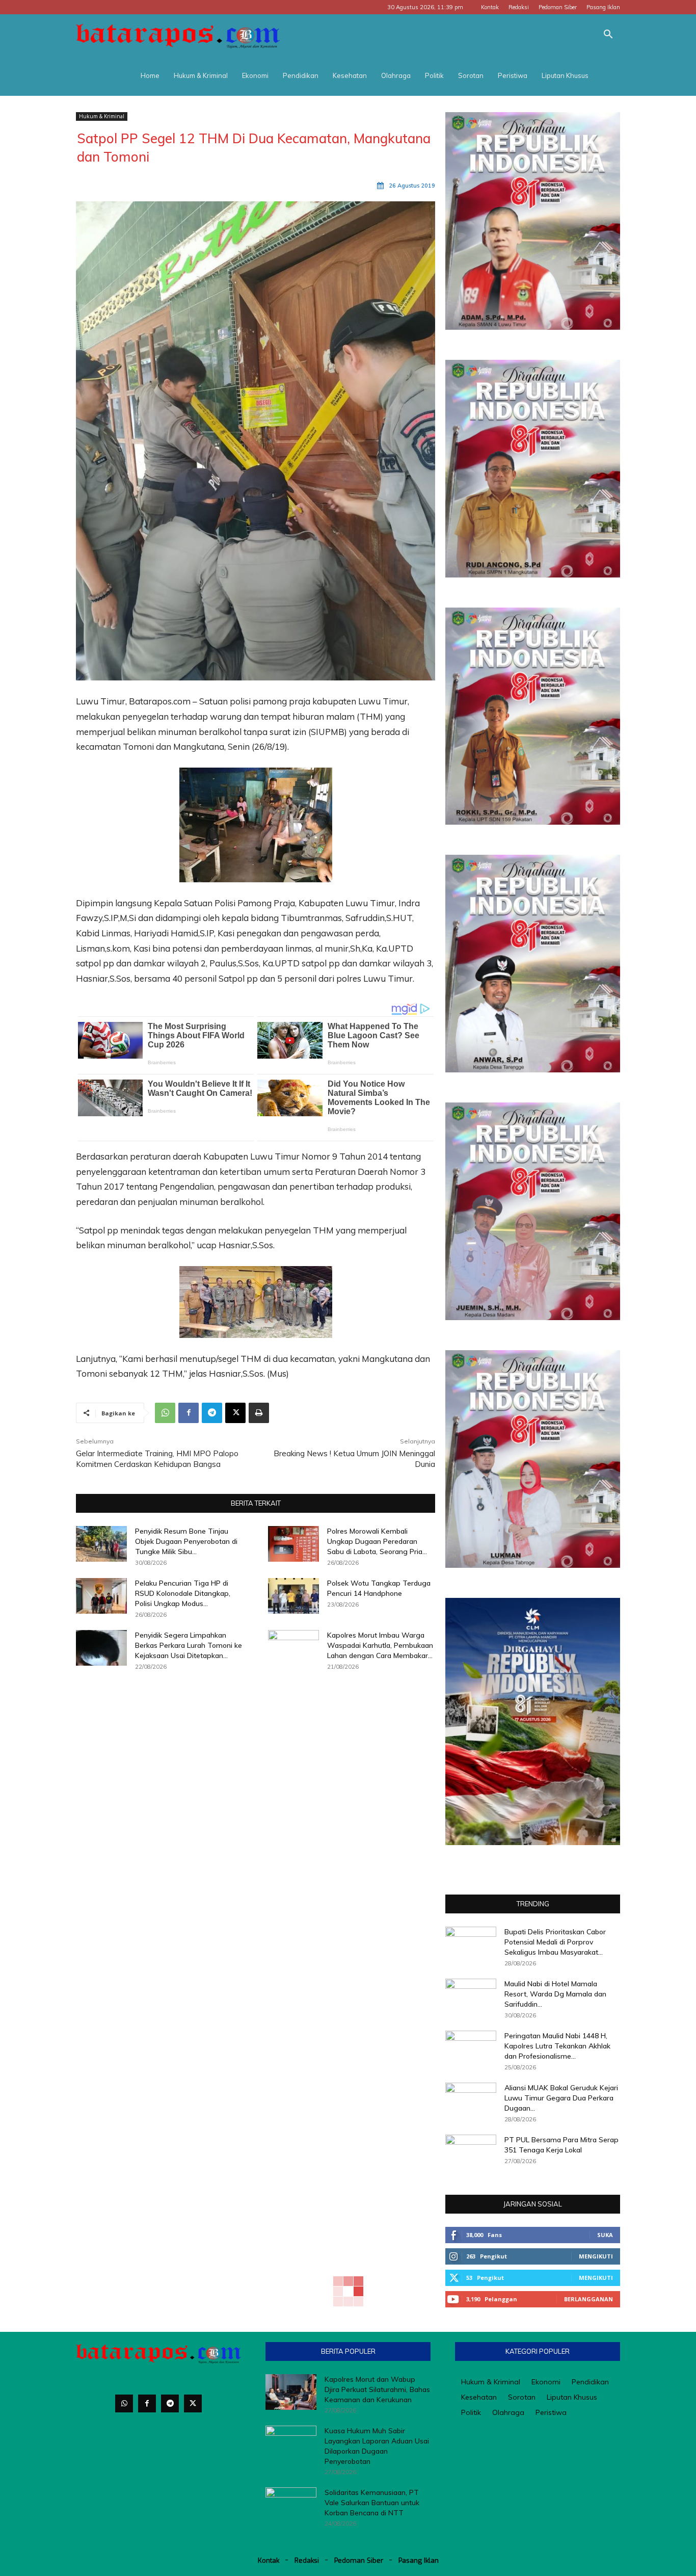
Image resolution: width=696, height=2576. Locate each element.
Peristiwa (513, 75)
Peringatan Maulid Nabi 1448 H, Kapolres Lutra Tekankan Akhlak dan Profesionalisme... (557, 2046)
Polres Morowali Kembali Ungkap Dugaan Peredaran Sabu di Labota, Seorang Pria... (377, 1541)
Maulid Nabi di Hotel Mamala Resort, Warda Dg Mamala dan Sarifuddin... (555, 1994)
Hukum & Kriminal (201, 75)
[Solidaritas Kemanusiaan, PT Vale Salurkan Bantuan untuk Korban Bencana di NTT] (291, 2505)
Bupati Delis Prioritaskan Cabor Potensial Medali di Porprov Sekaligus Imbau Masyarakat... (555, 1942)
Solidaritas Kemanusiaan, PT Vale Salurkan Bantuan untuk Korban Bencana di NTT (372, 2503)
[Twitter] (193, 2403)
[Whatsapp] (124, 2403)
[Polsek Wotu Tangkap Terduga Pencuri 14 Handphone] (293, 1596)
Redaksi (519, 7)
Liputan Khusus (565, 75)
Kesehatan (350, 75)
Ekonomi (255, 75)
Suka (605, 2235)
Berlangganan (588, 2299)
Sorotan (471, 75)
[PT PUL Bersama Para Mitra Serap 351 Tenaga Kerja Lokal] (471, 2152)
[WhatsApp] (165, 1413)
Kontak (490, 7)
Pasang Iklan (603, 7)
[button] (608, 35)
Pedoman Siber (558, 7)
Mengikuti (596, 2256)
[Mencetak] (259, 1413)
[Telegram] (212, 1413)
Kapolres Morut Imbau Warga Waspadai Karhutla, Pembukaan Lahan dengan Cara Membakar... (380, 1645)
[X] (235, 1413)
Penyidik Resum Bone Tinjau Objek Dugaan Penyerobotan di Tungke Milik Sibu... (186, 1541)
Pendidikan (301, 75)
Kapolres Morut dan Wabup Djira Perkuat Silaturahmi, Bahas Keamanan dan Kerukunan (377, 2389)
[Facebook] (189, 1413)
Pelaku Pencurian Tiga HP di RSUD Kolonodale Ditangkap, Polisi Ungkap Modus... (183, 1593)
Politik (434, 75)
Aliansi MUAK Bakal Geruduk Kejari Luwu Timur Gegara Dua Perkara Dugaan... (561, 2098)
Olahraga (396, 75)
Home (150, 75)
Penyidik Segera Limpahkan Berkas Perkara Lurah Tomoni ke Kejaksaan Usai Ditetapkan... (189, 1645)
